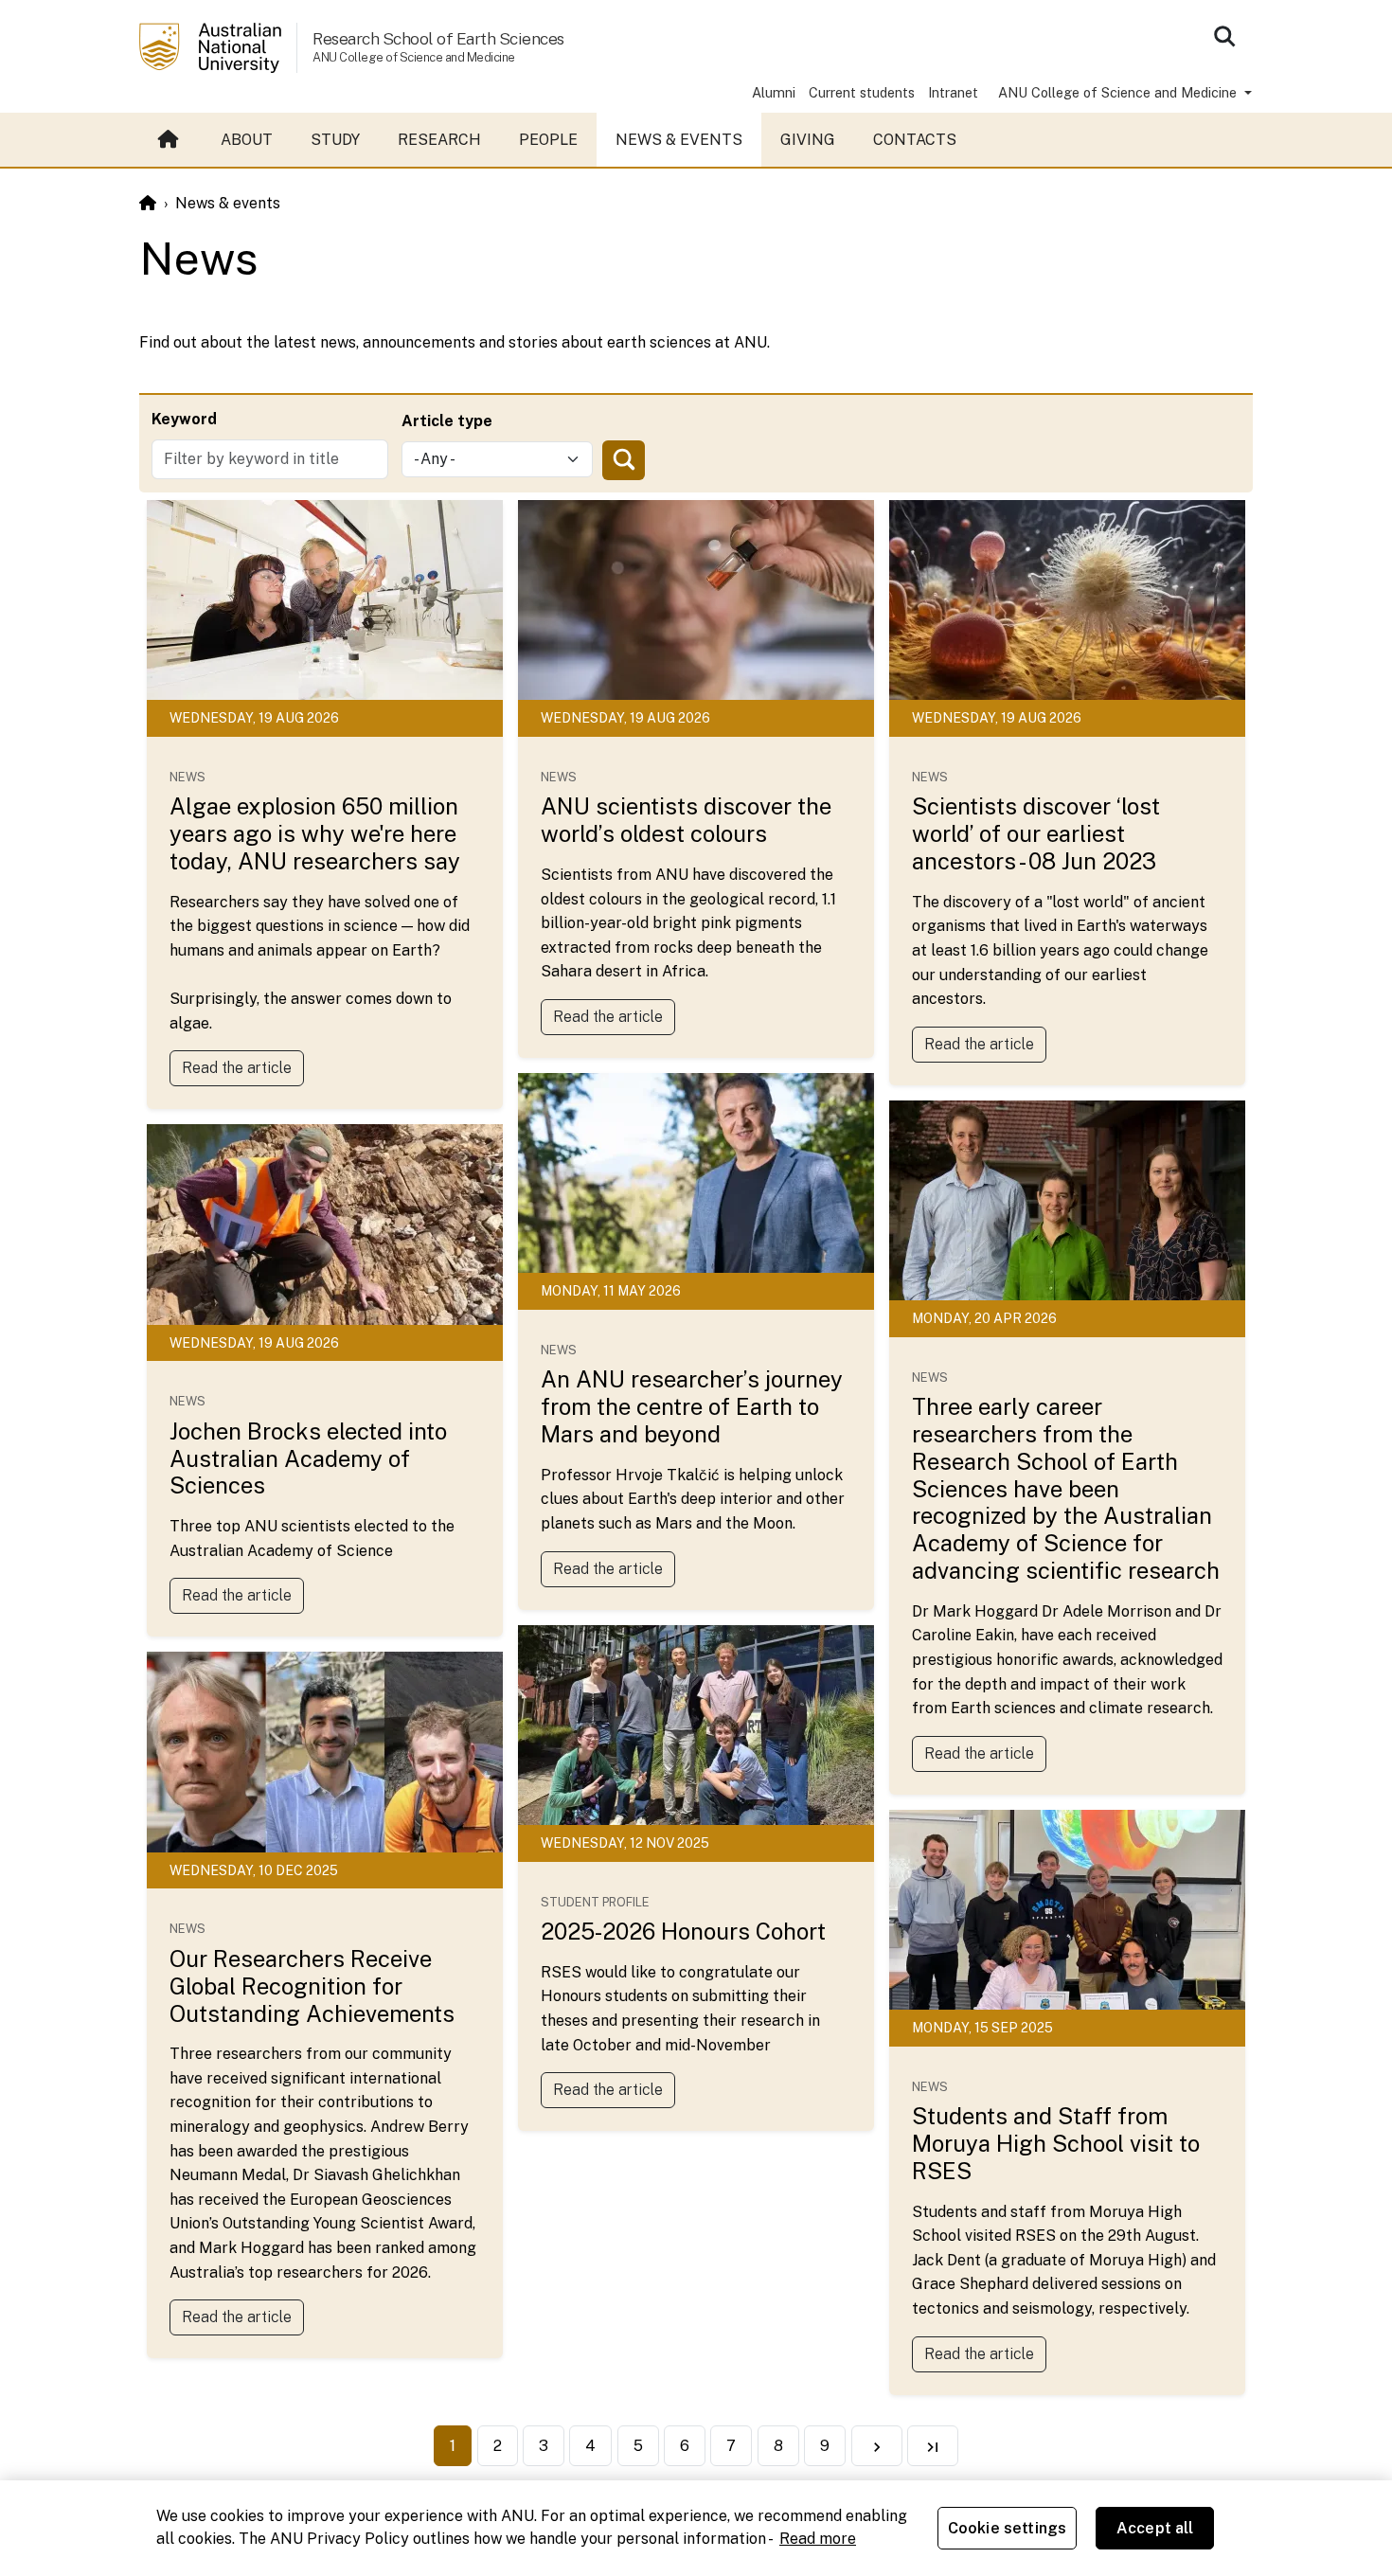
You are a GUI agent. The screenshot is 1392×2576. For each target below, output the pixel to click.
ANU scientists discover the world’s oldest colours (686, 820)
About (247, 140)
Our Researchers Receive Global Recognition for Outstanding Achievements (312, 1986)
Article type (447, 421)
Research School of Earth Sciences (438, 38)
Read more (818, 2539)
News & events (679, 140)
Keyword (184, 419)
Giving (808, 140)
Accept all (1155, 2528)
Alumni (774, 92)
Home (170, 140)
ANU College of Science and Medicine (1119, 92)
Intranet (953, 92)
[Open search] (1224, 36)
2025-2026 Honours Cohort (683, 1931)
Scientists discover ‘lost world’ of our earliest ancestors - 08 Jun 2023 (1036, 833)
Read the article (237, 1068)
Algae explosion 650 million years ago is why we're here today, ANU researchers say (315, 833)
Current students (862, 92)
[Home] (148, 203)
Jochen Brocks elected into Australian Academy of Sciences (308, 1458)
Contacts (915, 140)
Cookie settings (1007, 2528)
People (548, 140)
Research (439, 140)
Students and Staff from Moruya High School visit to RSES (1056, 2143)
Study (335, 140)
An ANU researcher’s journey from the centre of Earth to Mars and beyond (692, 1406)
